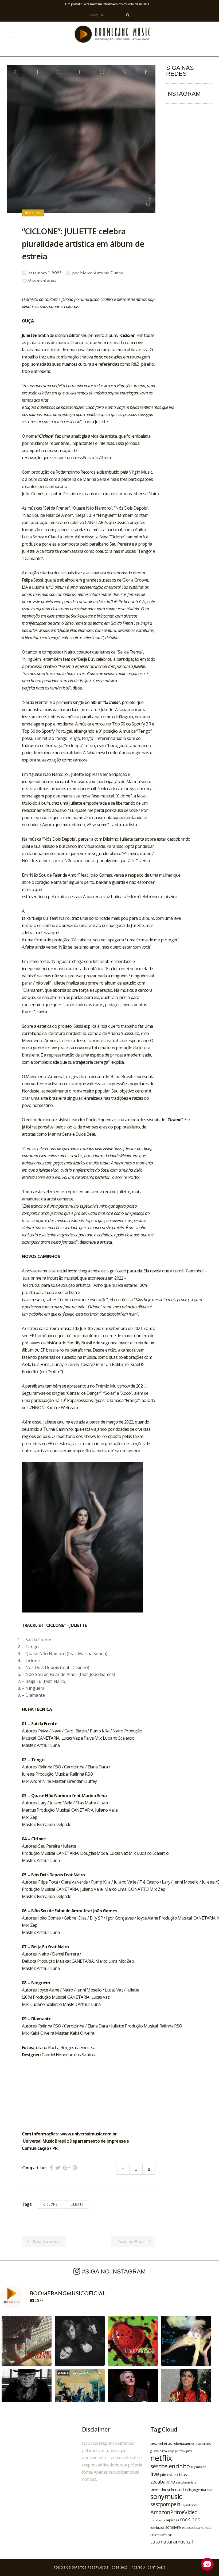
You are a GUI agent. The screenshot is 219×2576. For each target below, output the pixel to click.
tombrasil (157, 2527)
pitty (189, 2451)
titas (183, 2474)
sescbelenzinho (170, 2466)
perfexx (180, 2451)
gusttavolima (159, 2451)
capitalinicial (189, 2505)
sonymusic (166, 2496)
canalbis (204, 2443)
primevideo (169, 2475)
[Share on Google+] (67, 2168)
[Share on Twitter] (58, 2168)
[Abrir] (27, 2341)
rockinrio (190, 2519)
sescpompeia (165, 2504)
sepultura (173, 2520)
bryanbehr (198, 2467)
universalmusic (161, 2535)
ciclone (50, 2204)
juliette (77, 2204)
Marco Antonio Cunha (102, 273)
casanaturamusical (172, 2541)
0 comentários (42, 281)
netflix (161, 2458)
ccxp (171, 2451)
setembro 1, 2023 (44, 273)
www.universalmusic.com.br (89, 2134)
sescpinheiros (161, 2443)
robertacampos (184, 2444)
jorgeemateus (202, 2490)
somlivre (173, 2527)
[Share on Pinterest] (75, 2168)
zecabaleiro (163, 2482)
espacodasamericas (197, 2527)
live (155, 2474)
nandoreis (183, 2489)
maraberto (158, 2520)
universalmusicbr (162, 2490)
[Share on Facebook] (51, 2168)
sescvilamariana (186, 2482)
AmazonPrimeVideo (174, 2512)
